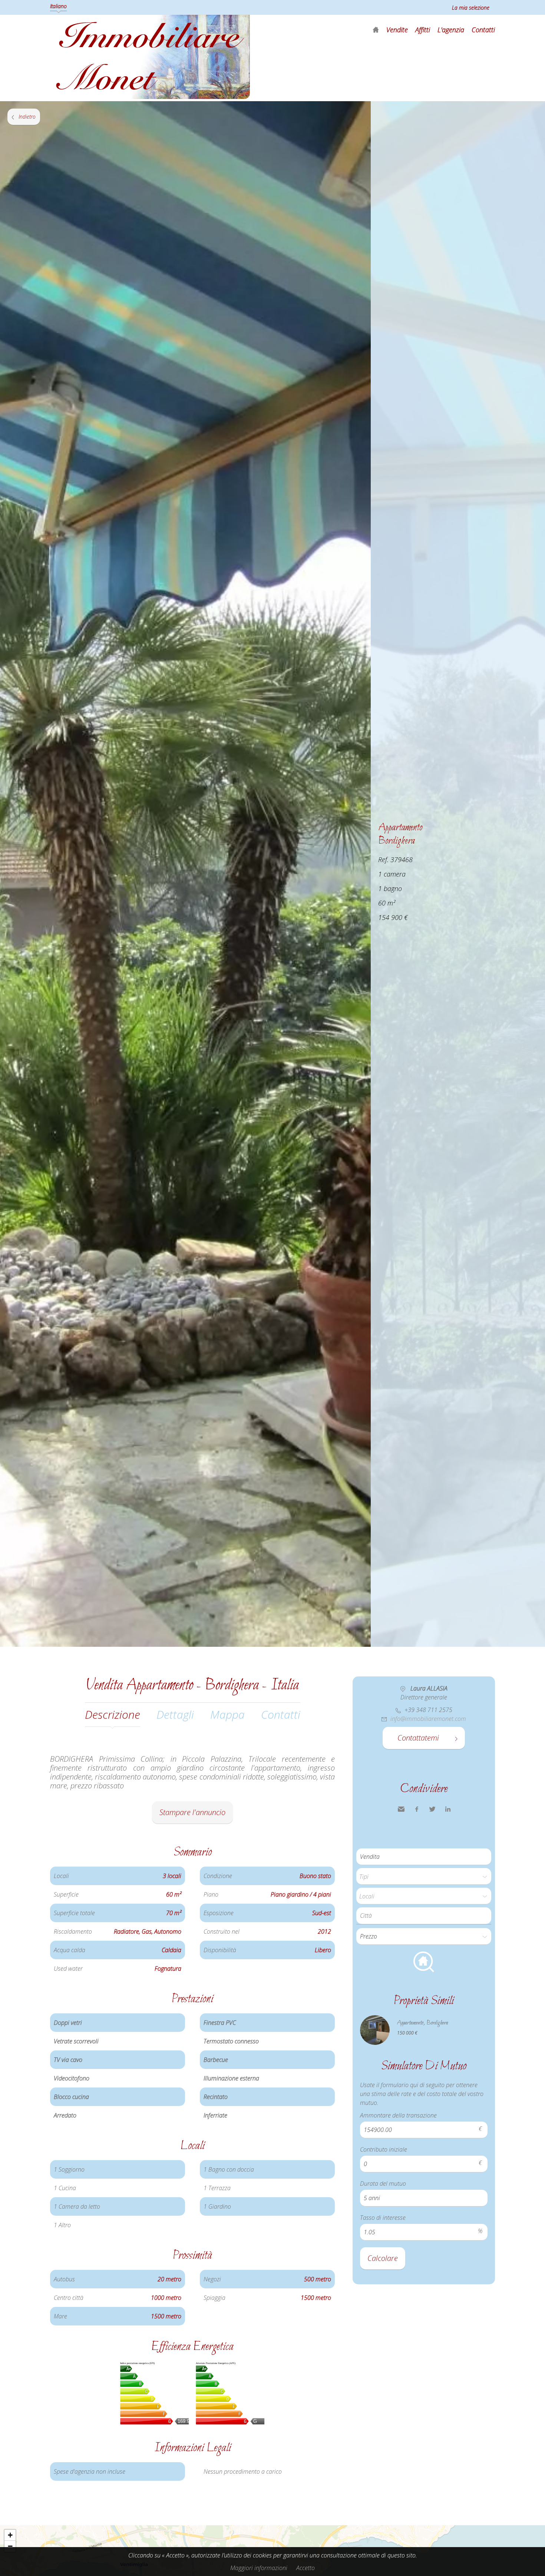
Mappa (227, 1714)
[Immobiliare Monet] (150, 97)
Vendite (397, 30)
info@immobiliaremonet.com (428, 1719)
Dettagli (175, 1714)
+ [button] (10, 2535)
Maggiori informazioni (259, 2568)
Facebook (417, 1809)
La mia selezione (471, 8)
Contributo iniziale (384, 2149)
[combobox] (424, 1916)
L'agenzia (451, 30)
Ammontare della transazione (398, 2115)
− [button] (10, 2546)
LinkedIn (448, 1809)
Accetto (305, 2568)
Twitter (432, 1809)
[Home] (376, 30)
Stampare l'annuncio (192, 1812)
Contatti (483, 30)
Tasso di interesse (383, 2218)
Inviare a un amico (401, 1809)
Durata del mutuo (383, 2183)
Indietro (27, 117)
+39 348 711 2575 (428, 1710)
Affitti (423, 30)
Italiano (58, 6)
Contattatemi (418, 1738)
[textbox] (426, 1916)
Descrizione (113, 1714)
